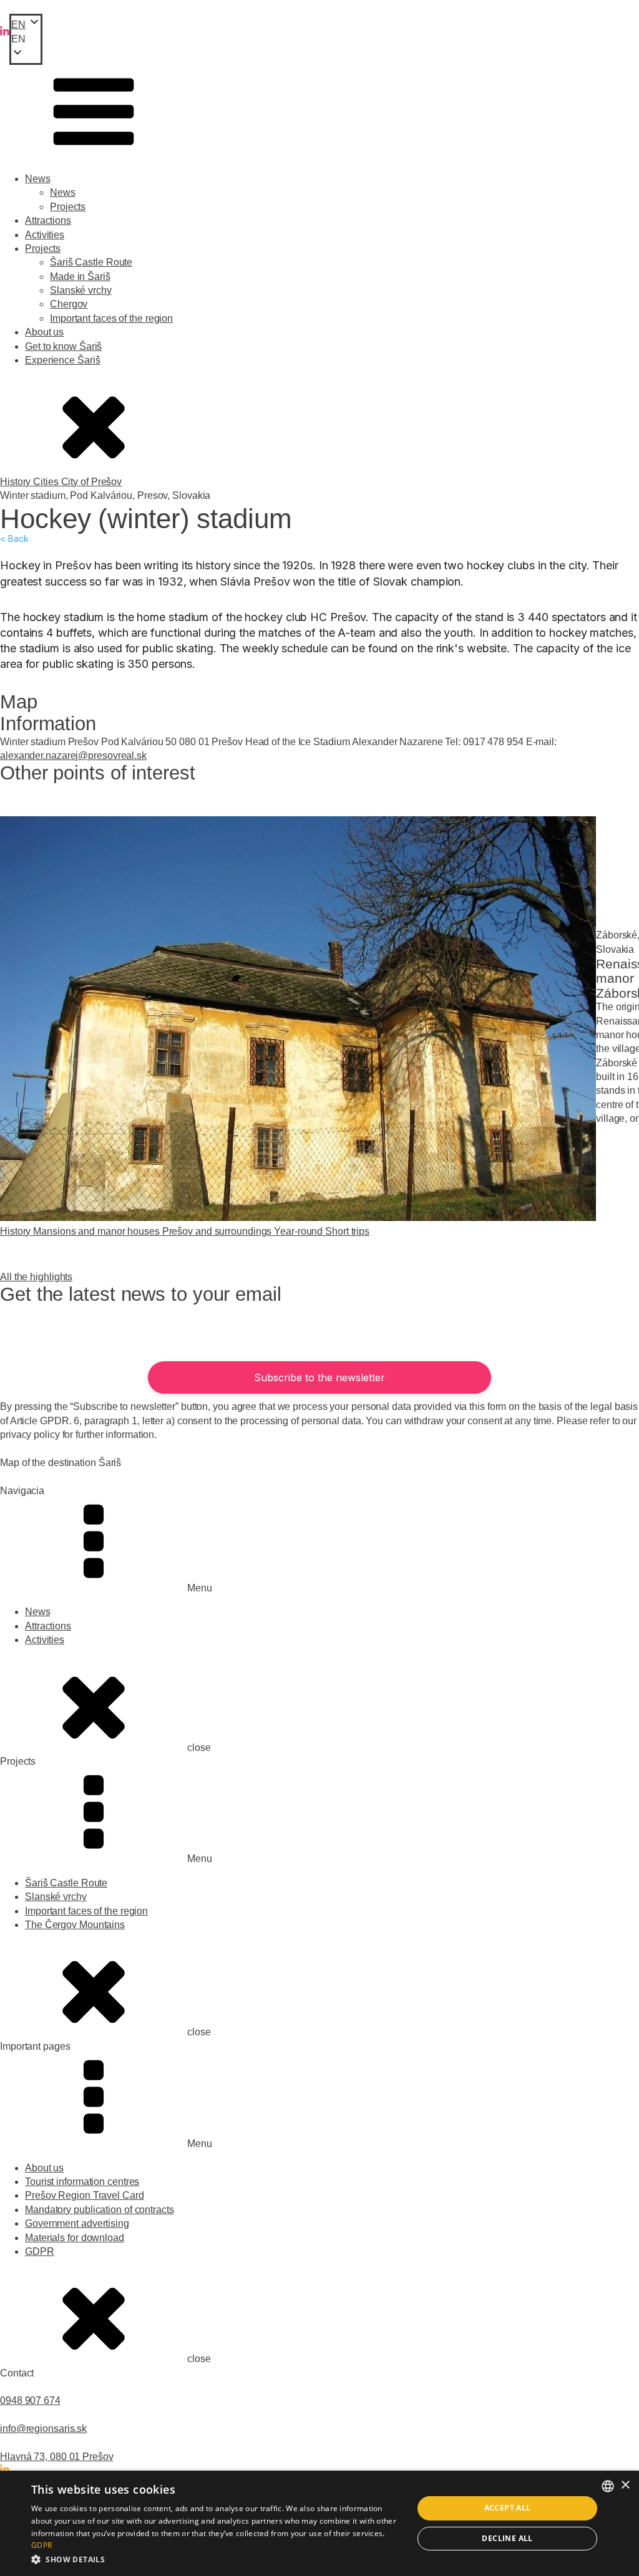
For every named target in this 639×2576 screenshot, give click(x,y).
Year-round (300, 1231)
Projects (68, 207)
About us (44, 332)
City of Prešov (92, 482)
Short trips (347, 1231)
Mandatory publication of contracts (100, 2210)
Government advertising (77, 2223)
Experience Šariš (62, 360)
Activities (45, 235)
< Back (14, 539)
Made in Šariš (80, 277)
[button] (26, 39)
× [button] (625, 2485)
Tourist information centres (82, 2182)
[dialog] (319, 2523)
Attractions (48, 220)
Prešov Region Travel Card (85, 2195)
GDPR (40, 2251)
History (17, 482)
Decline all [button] (507, 2538)
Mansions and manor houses (97, 1231)
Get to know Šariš (63, 346)
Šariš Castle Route (91, 262)
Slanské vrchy (81, 290)
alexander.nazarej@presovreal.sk (73, 755)
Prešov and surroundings (218, 1231)
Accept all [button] (508, 2508)
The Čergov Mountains (75, 1925)
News (38, 179)
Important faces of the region (111, 318)
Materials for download (75, 2238)
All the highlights (36, 1277)
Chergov (69, 304)
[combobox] (608, 2486)
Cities (47, 482)
